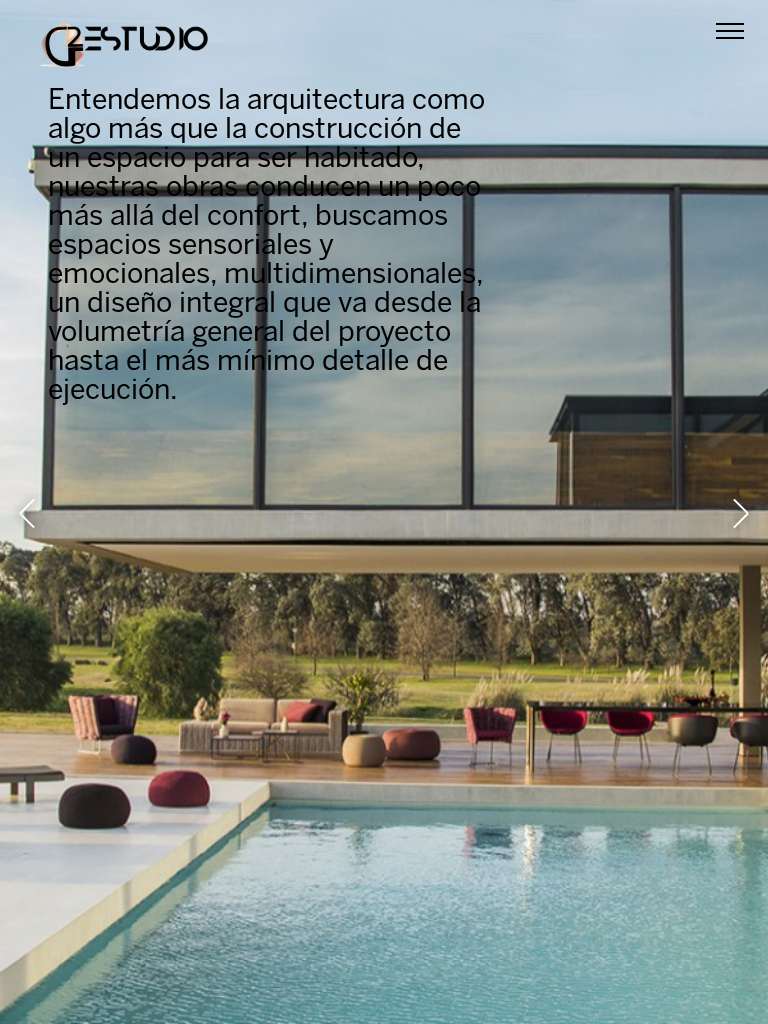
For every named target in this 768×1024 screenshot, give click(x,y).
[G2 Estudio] (124, 49)
